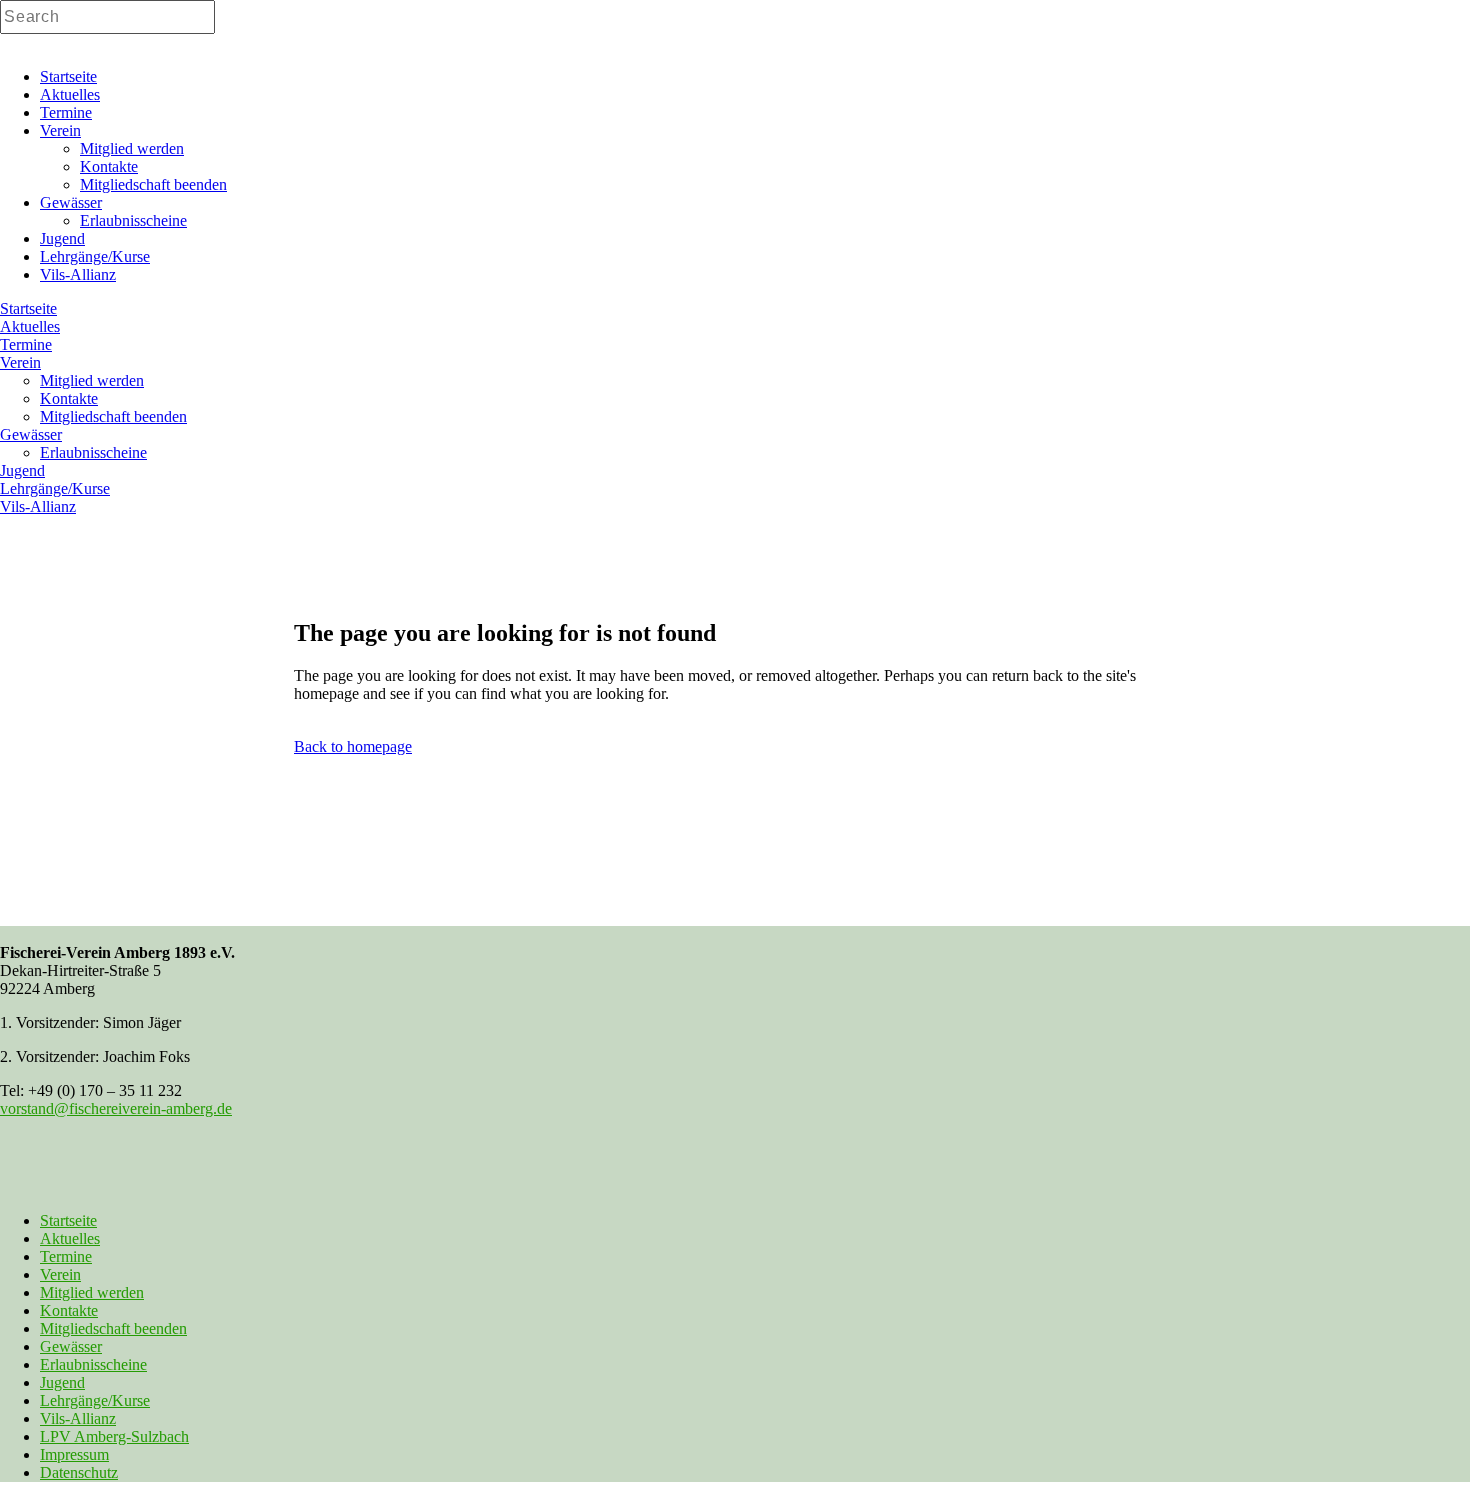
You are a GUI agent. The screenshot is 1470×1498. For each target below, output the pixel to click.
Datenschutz (79, 1472)
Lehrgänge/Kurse (95, 1400)
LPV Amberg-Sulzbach (114, 1436)
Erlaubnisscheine (93, 1364)
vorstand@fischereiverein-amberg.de (116, 1108)
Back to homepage (353, 746)
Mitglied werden (92, 1292)
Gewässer (71, 1346)
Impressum (74, 1454)
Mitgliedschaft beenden (113, 1328)
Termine (66, 1256)
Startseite (68, 1220)
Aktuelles (70, 1238)
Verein (60, 1274)
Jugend (62, 1382)
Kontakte (69, 1310)
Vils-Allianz (78, 1418)
